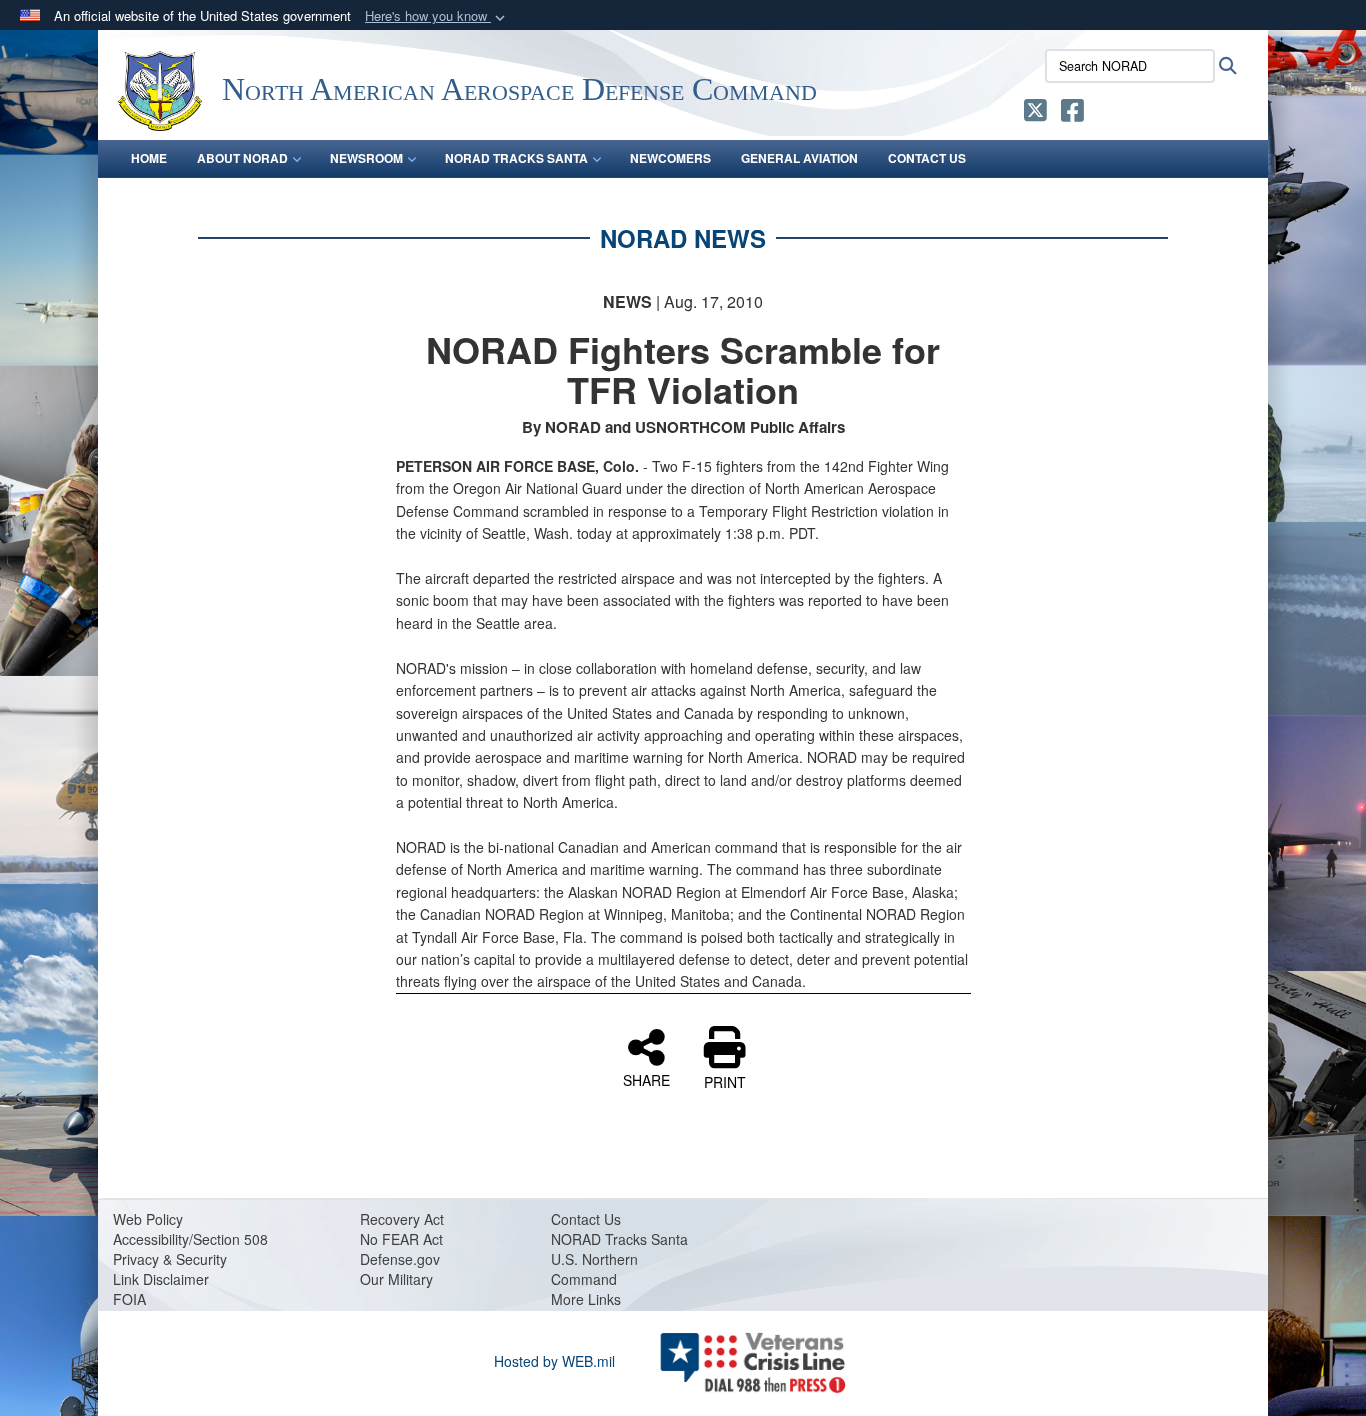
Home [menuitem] (149, 158)
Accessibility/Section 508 (190, 1239)
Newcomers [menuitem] (670, 158)
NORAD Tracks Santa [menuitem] (516, 158)
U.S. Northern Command (594, 1269)
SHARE (646, 1079)
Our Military (396, 1279)
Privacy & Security (170, 1259)
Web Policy (148, 1219)
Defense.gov (400, 1259)
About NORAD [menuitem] (242, 158)
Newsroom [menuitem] (366, 158)
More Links (586, 1299)
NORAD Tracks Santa (619, 1239)
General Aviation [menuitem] (799, 158)
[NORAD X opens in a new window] (1035, 114)
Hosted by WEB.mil (554, 1361)
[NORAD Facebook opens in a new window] (1072, 114)
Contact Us (586, 1219)
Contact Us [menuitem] (927, 158)
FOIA (129, 1299)
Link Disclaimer (161, 1279)
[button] (437, 16)
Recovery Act (402, 1219)
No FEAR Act (401, 1239)
